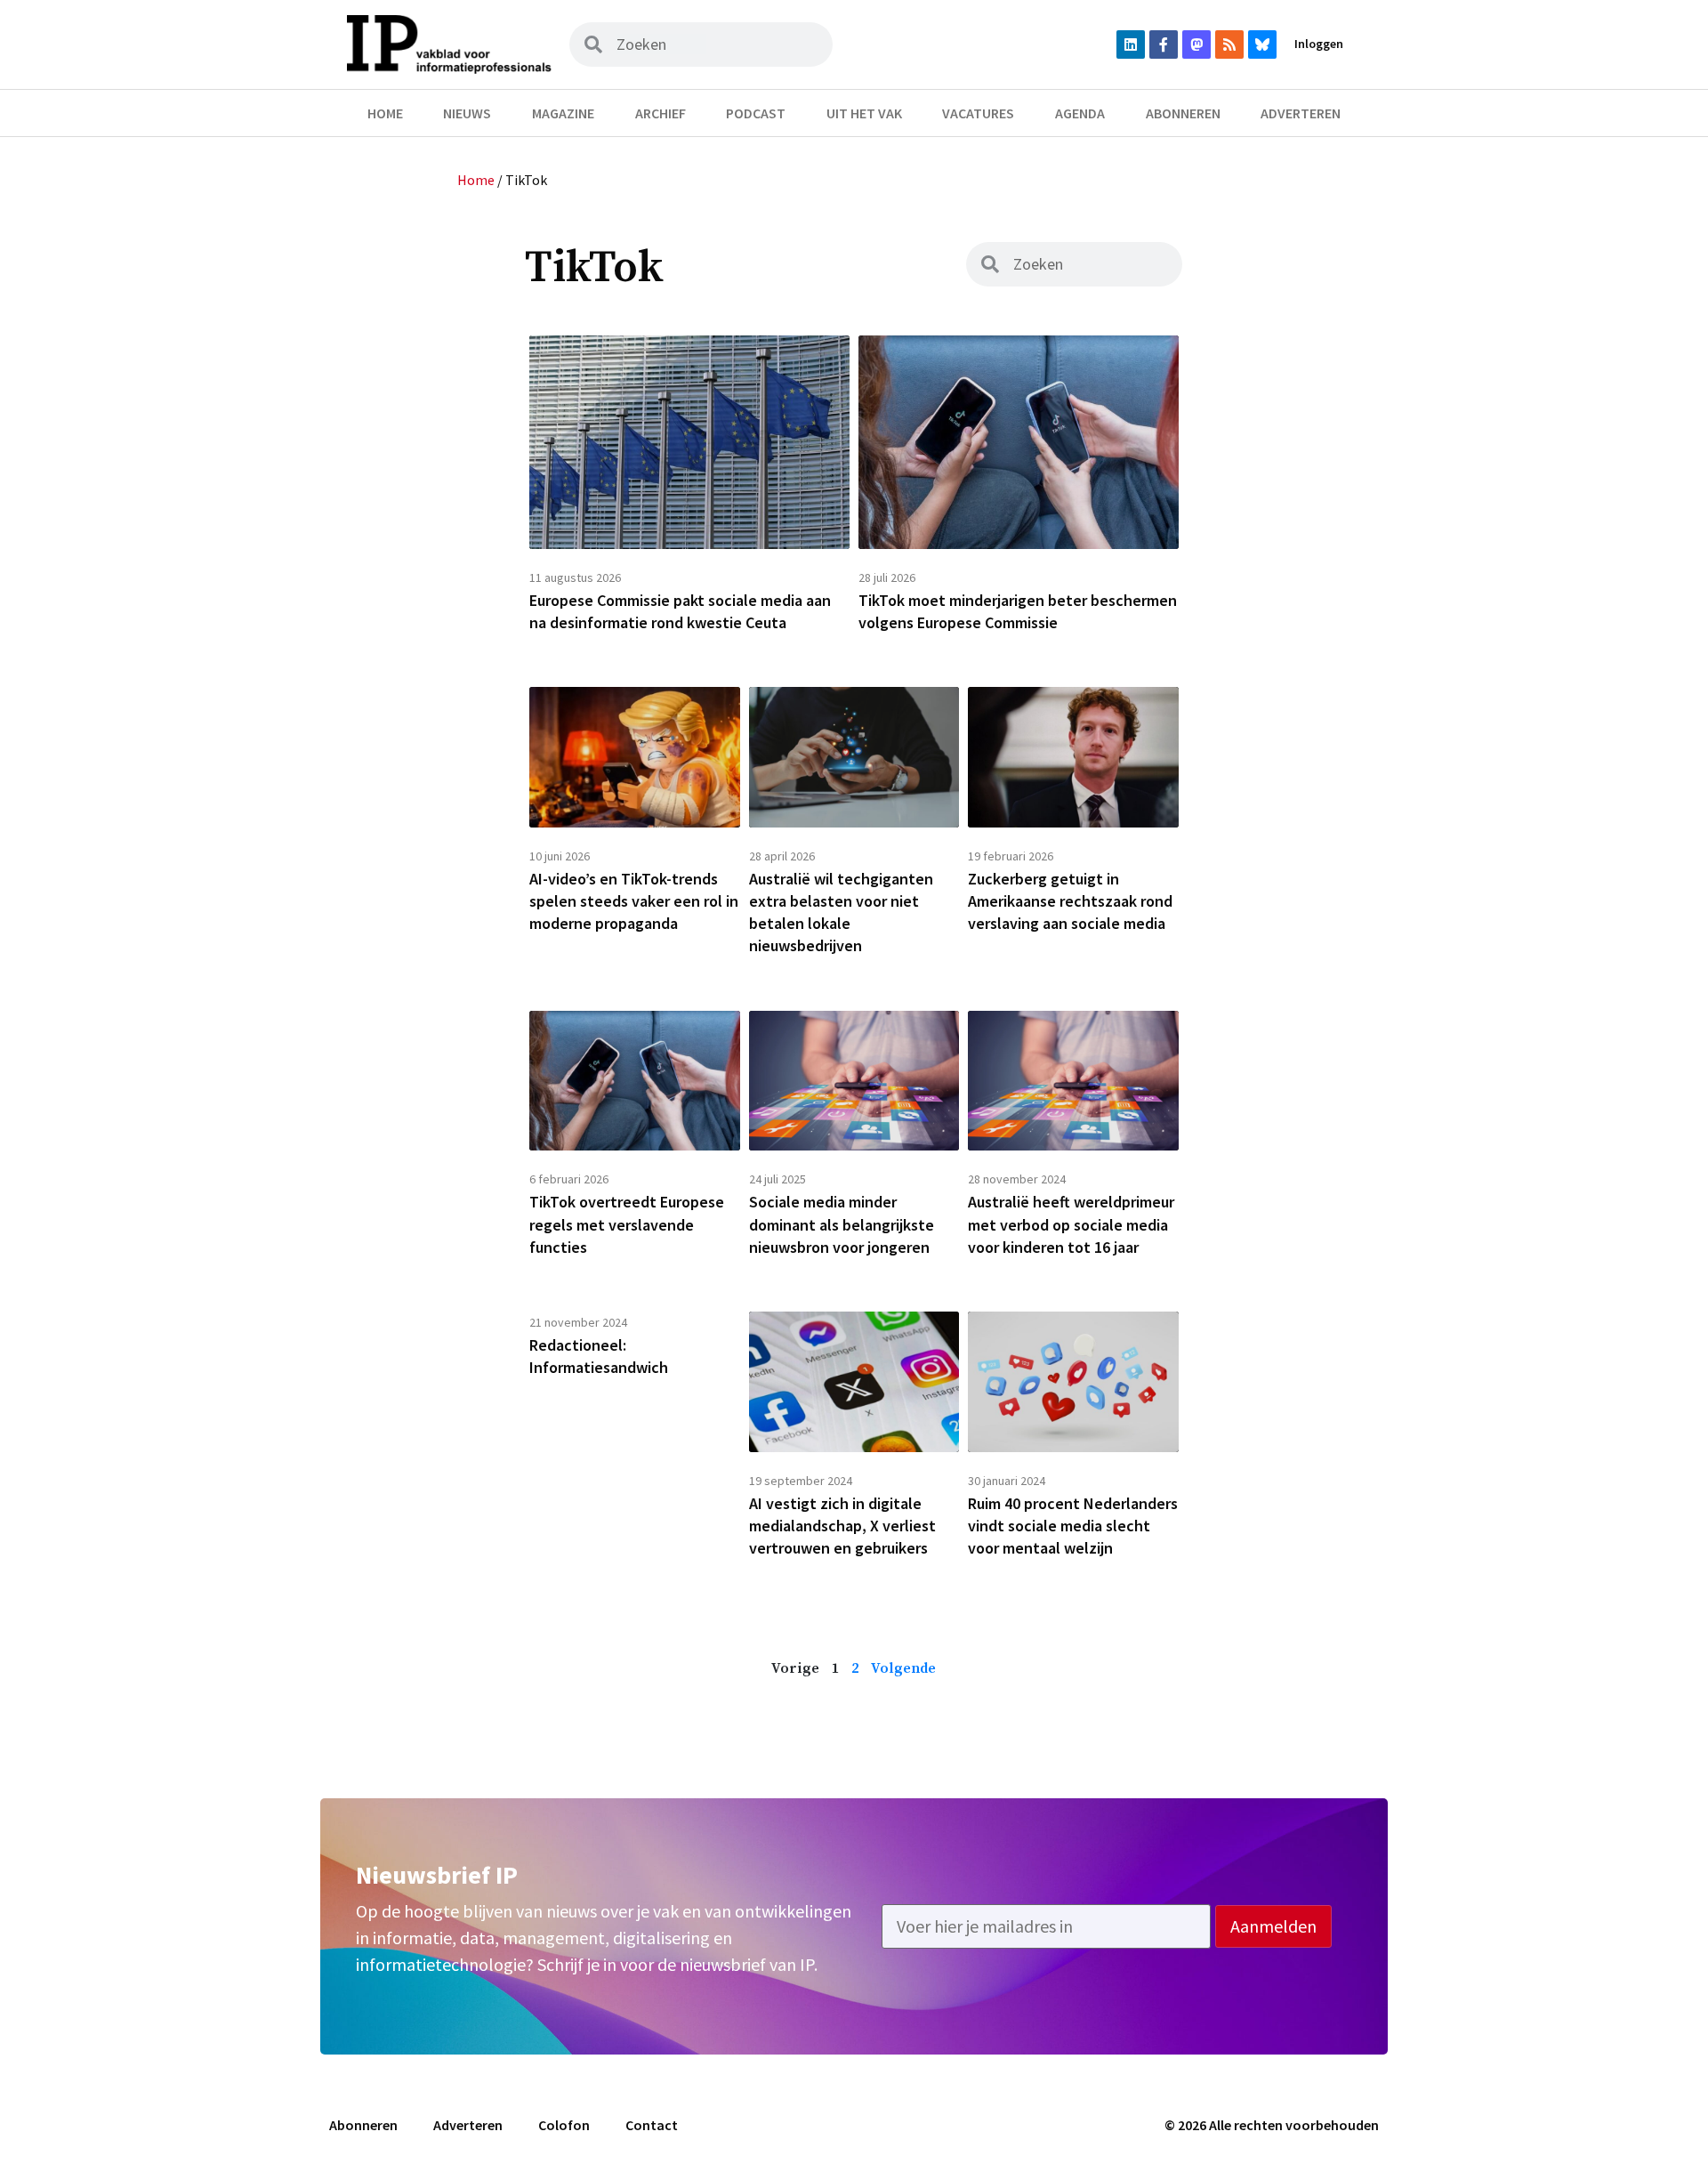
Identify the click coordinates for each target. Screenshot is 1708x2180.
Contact (652, 2125)
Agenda (1080, 113)
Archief (661, 113)
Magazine (563, 113)
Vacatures (978, 113)
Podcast (756, 113)
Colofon (564, 2125)
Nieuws (467, 113)
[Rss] (1229, 44)
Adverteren (1301, 113)
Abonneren (1183, 113)
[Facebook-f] (1164, 44)
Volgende (903, 1668)
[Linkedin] (1131, 44)
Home (385, 113)
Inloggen (1319, 44)
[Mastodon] (1196, 44)
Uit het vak (864, 113)
